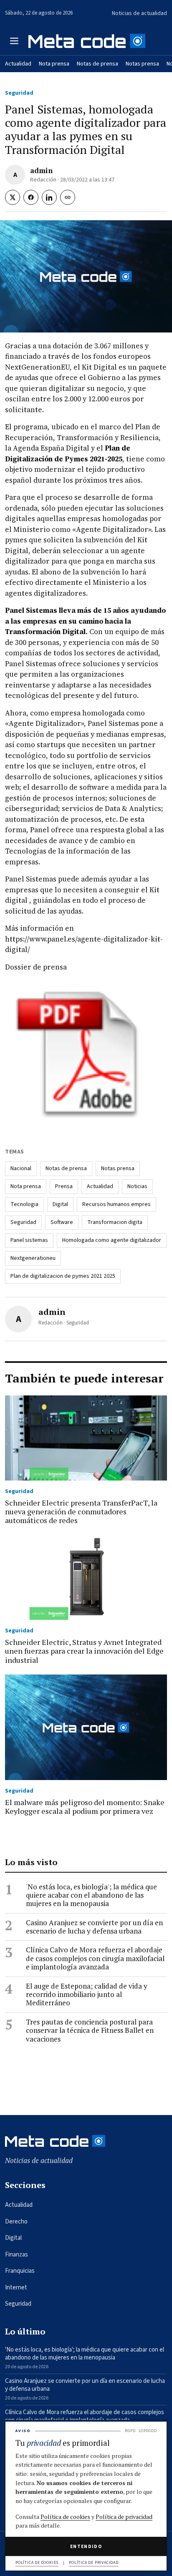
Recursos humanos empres (116, 1204)
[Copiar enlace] (68, 197)
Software (62, 1222)
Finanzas (16, 2255)
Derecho (16, 2222)
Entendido (86, 2547)
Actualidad (18, 64)
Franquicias (20, 2271)
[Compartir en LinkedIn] (49, 197)
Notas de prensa (97, 64)
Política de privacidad (124, 2517)
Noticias (137, 1186)
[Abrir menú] (14, 41)
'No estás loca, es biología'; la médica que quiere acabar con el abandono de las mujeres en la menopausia (91, 1895)
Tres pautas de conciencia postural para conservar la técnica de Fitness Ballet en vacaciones (90, 2031)
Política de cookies (65, 2517)
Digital (60, 1204)
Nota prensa (54, 64)
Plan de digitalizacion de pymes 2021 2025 (63, 1276)
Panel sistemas (29, 1240)
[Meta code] (87, 41)
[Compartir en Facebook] (31, 197)
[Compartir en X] (13, 197)
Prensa (64, 1186)
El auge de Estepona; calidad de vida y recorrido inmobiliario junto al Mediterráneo (87, 1995)
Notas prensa (142, 64)
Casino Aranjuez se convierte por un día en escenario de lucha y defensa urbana (94, 1927)
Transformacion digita (115, 1222)
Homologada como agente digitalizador (112, 1240)
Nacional (21, 1168)
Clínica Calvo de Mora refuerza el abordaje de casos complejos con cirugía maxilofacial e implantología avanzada (95, 1958)
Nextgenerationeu (33, 1258)
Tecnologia (24, 1204)
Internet (16, 2288)
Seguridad (19, 93)
